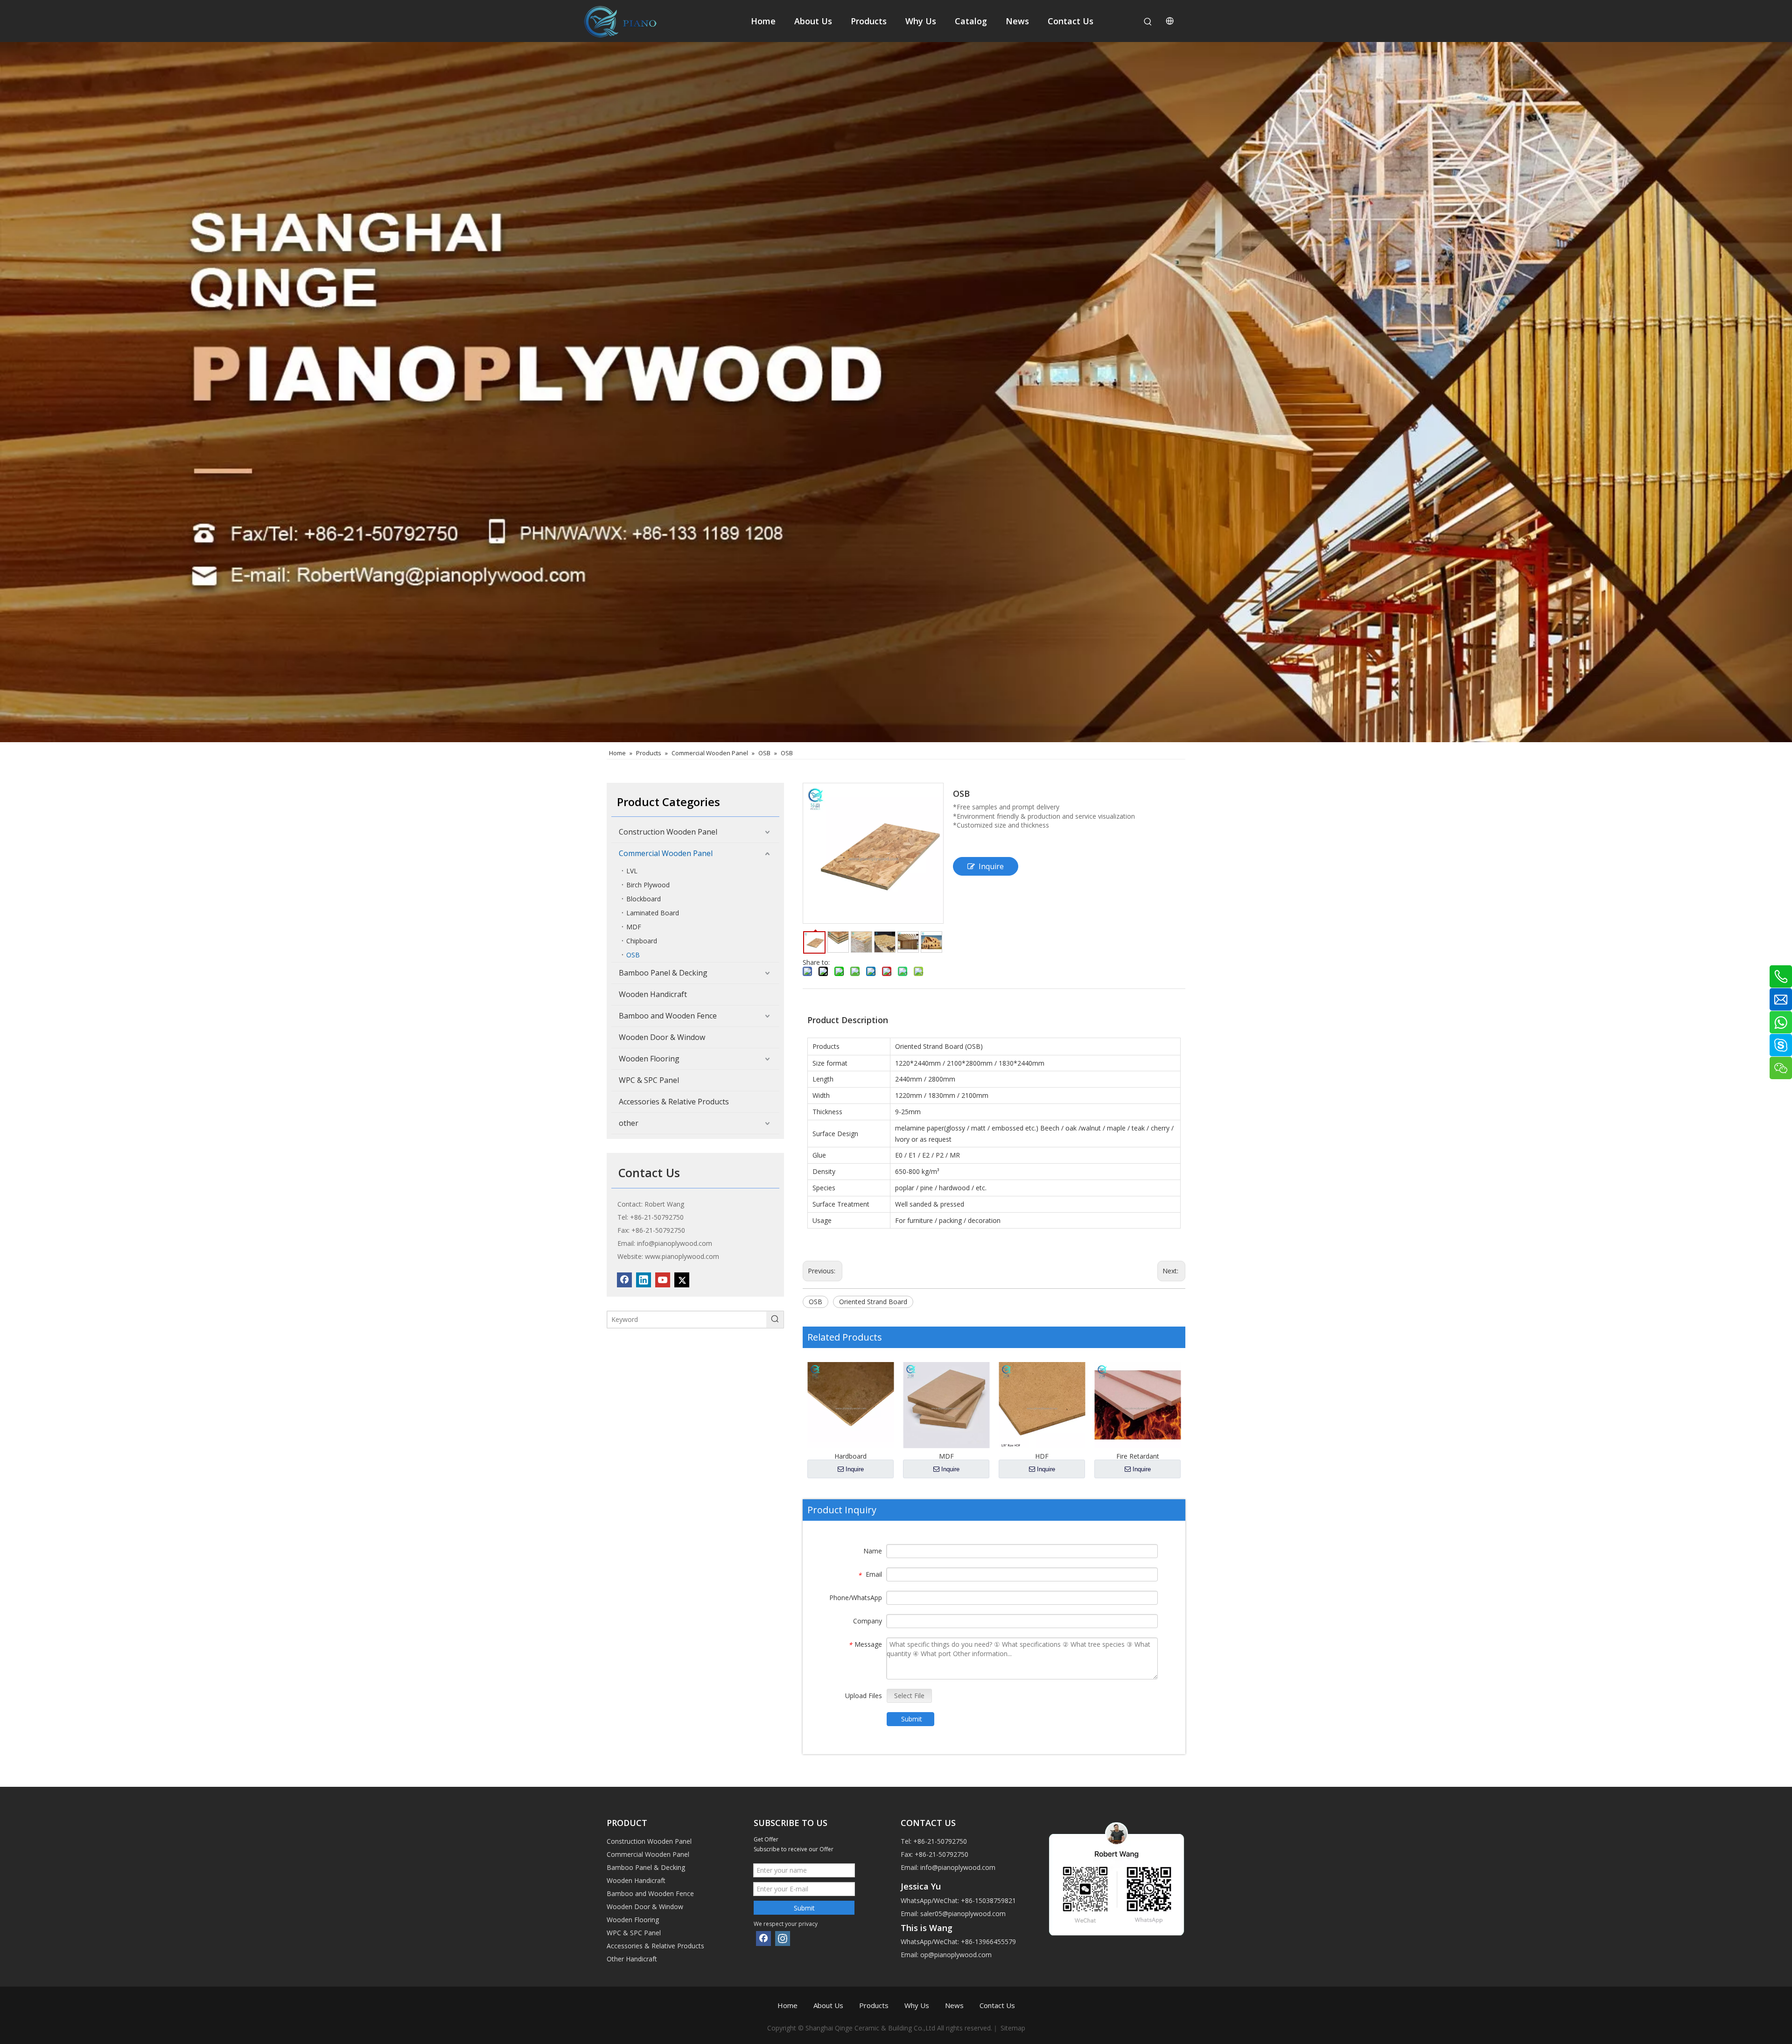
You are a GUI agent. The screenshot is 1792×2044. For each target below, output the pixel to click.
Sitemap (1013, 2028)
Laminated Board (653, 913)
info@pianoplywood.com (675, 1243)
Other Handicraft (632, 1959)
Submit (912, 1719)
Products (874, 2005)
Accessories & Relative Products (674, 1102)
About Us (828, 2005)
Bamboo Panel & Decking (663, 973)
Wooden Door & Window (662, 1037)
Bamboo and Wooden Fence (668, 1016)
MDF (634, 927)
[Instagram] (783, 1939)
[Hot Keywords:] (1148, 22)
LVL (632, 871)
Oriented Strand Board (873, 1302)
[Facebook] (624, 1280)
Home (787, 2005)
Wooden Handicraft (653, 994)
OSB (633, 955)
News (954, 2005)
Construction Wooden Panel (668, 832)
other (629, 1123)
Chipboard (642, 941)
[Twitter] (682, 1280)
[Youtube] (663, 1280)
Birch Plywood (648, 885)
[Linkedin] (644, 1280)
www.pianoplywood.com (682, 1256)
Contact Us (997, 2005)
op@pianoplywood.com (956, 1955)
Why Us (917, 2005)
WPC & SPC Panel (649, 1080)
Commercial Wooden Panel (666, 853)
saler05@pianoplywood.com (963, 1914)
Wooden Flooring (649, 1059)
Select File (909, 1696)
